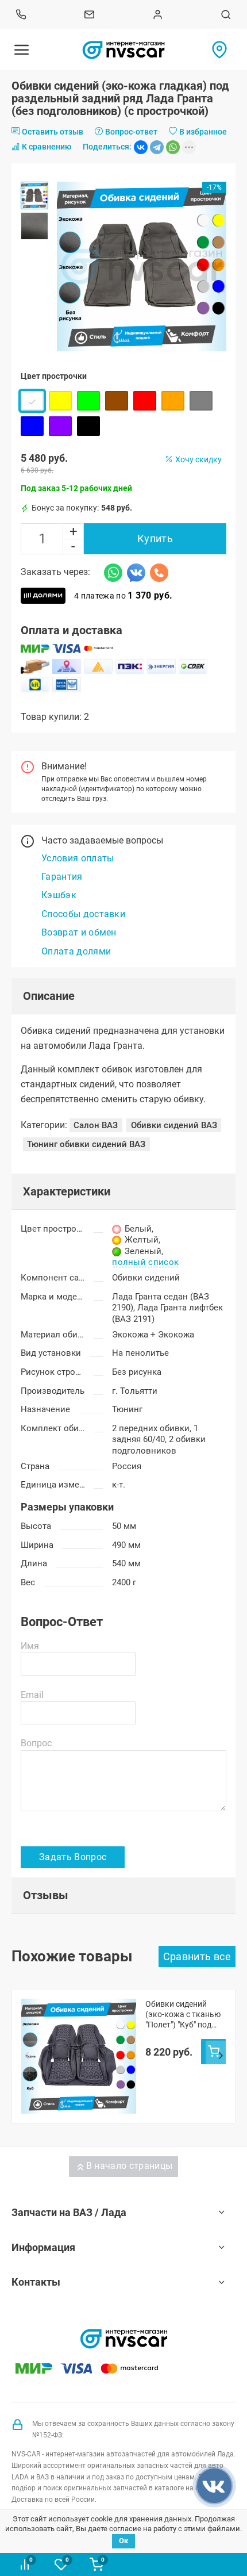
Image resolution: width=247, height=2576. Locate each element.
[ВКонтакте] (141, 147)
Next (221, 2056)
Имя (30, 1646)
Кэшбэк (59, 895)
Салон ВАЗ (96, 1125)
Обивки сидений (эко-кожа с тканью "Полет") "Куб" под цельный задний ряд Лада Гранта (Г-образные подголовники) (184, 2015)
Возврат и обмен (79, 932)
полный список (145, 1263)
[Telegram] (157, 147)
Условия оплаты (78, 858)
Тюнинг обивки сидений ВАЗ (86, 1144)
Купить (155, 538)
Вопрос (36, 1743)
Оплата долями (76, 951)
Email (32, 1695)
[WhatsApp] (173, 147)
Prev (26, 2056)
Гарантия (62, 877)
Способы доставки (83, 914)
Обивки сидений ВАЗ (174, 1125)
